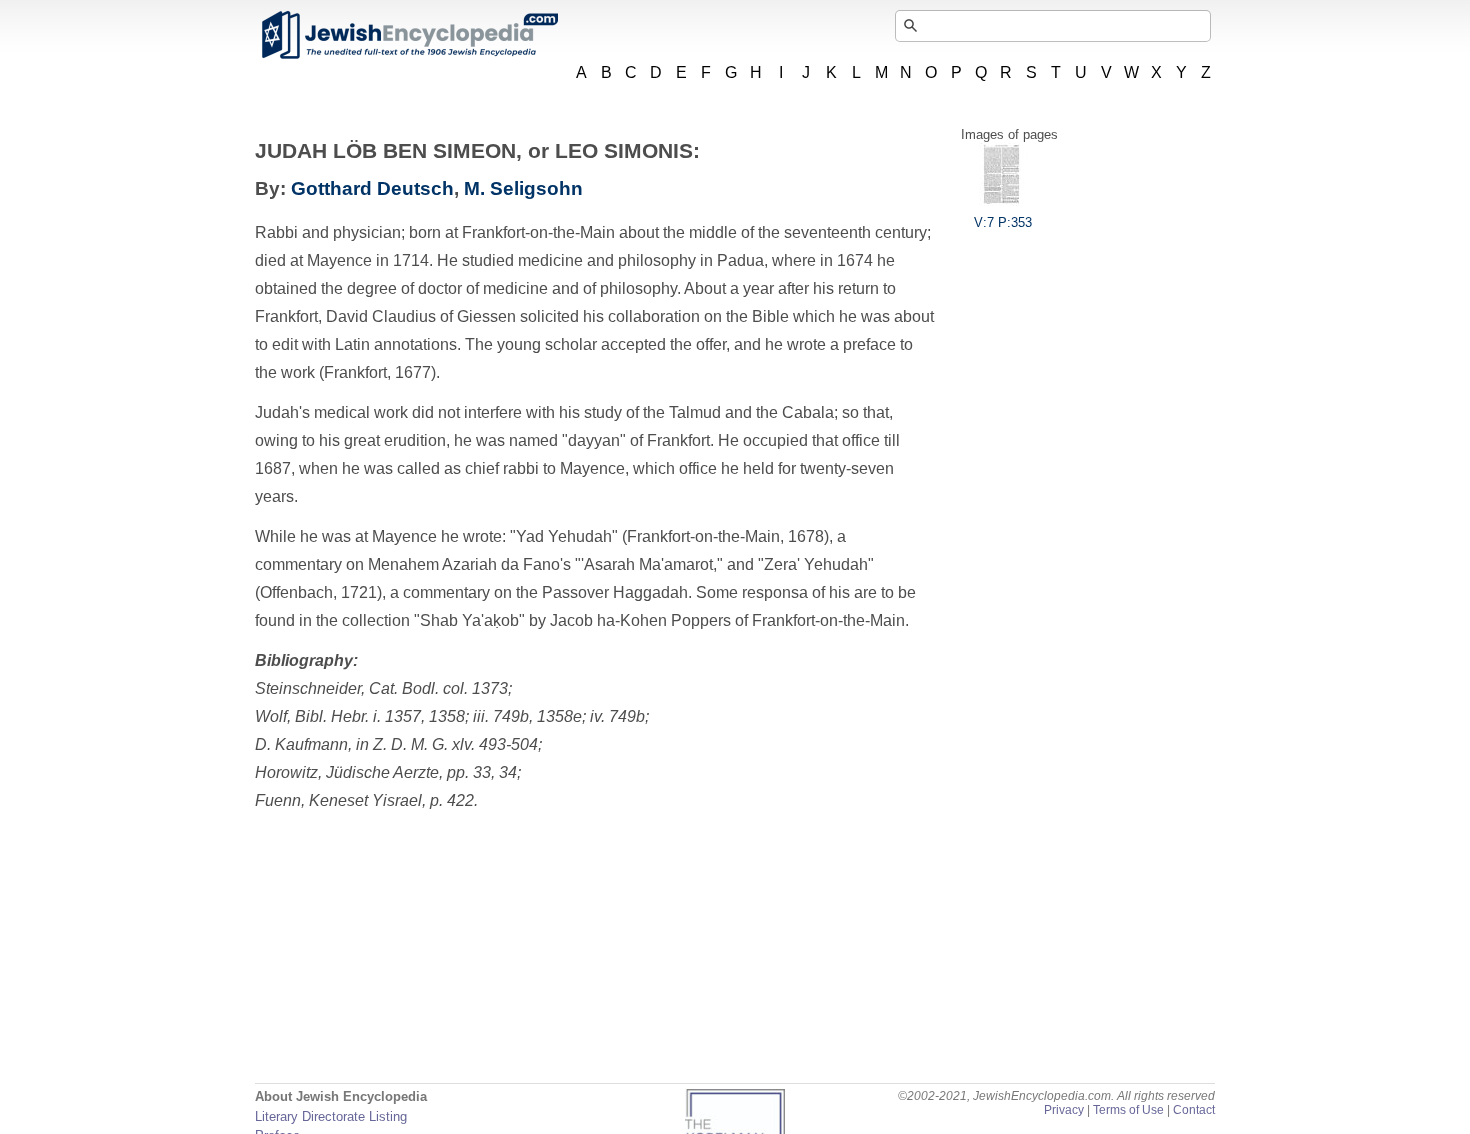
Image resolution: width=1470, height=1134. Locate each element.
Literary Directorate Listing (331, 1116)
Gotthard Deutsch (372, 188)
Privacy (1064, 1110)
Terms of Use (1128, 1110)
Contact (1194, 1110)
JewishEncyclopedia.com (409, 35)
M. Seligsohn (523, 188)
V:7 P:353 (1003, 222)
